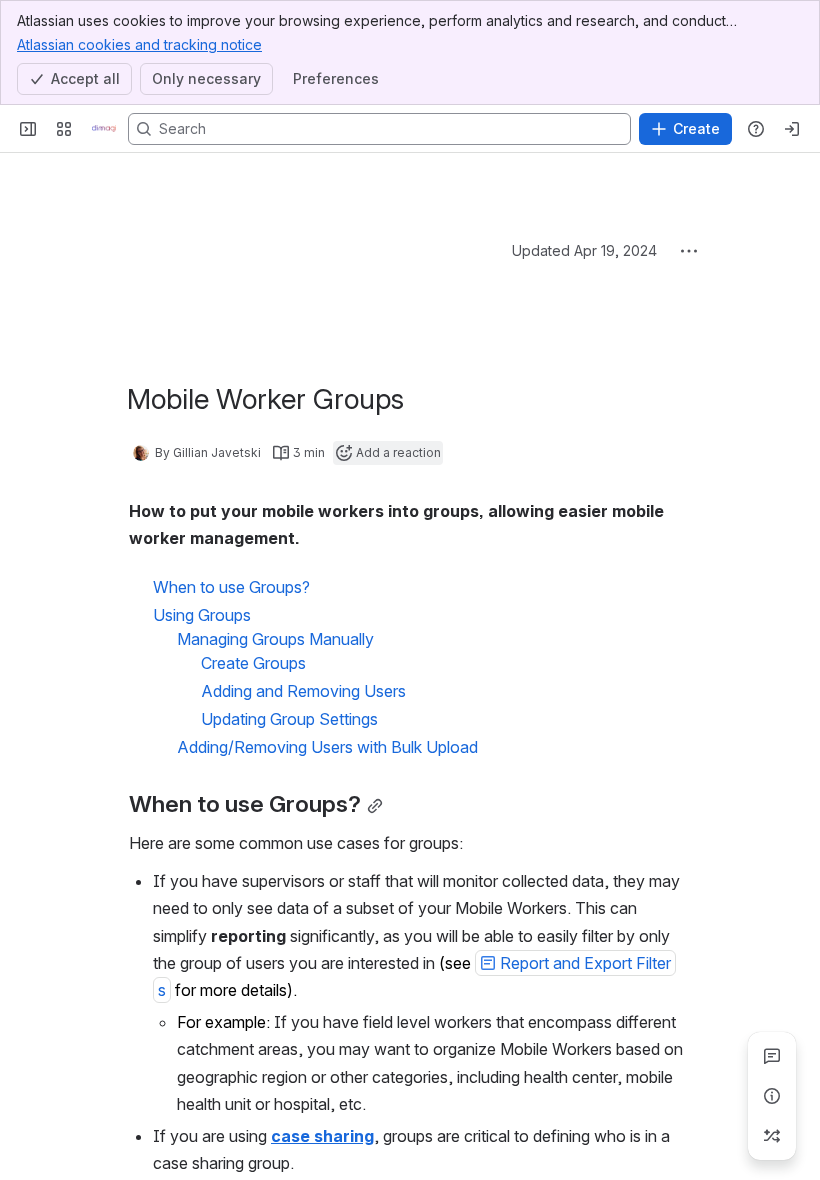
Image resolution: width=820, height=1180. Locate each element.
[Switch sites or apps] (64, 129)
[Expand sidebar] (28, 129)
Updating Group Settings (289, 719)
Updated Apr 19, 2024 (584, 250)
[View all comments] (772, 1056)
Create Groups (253, 663)
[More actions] (689, 251)
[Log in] (792, 129)
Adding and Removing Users (303, 691)
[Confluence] (104, 129)
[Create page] (772, 1136)
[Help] (756, 129)
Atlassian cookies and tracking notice (139, 44)
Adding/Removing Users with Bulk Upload (327, 747)
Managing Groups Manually (275, 639)
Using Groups (202, 615)
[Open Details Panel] (772, 1096)
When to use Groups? (231, 587)
